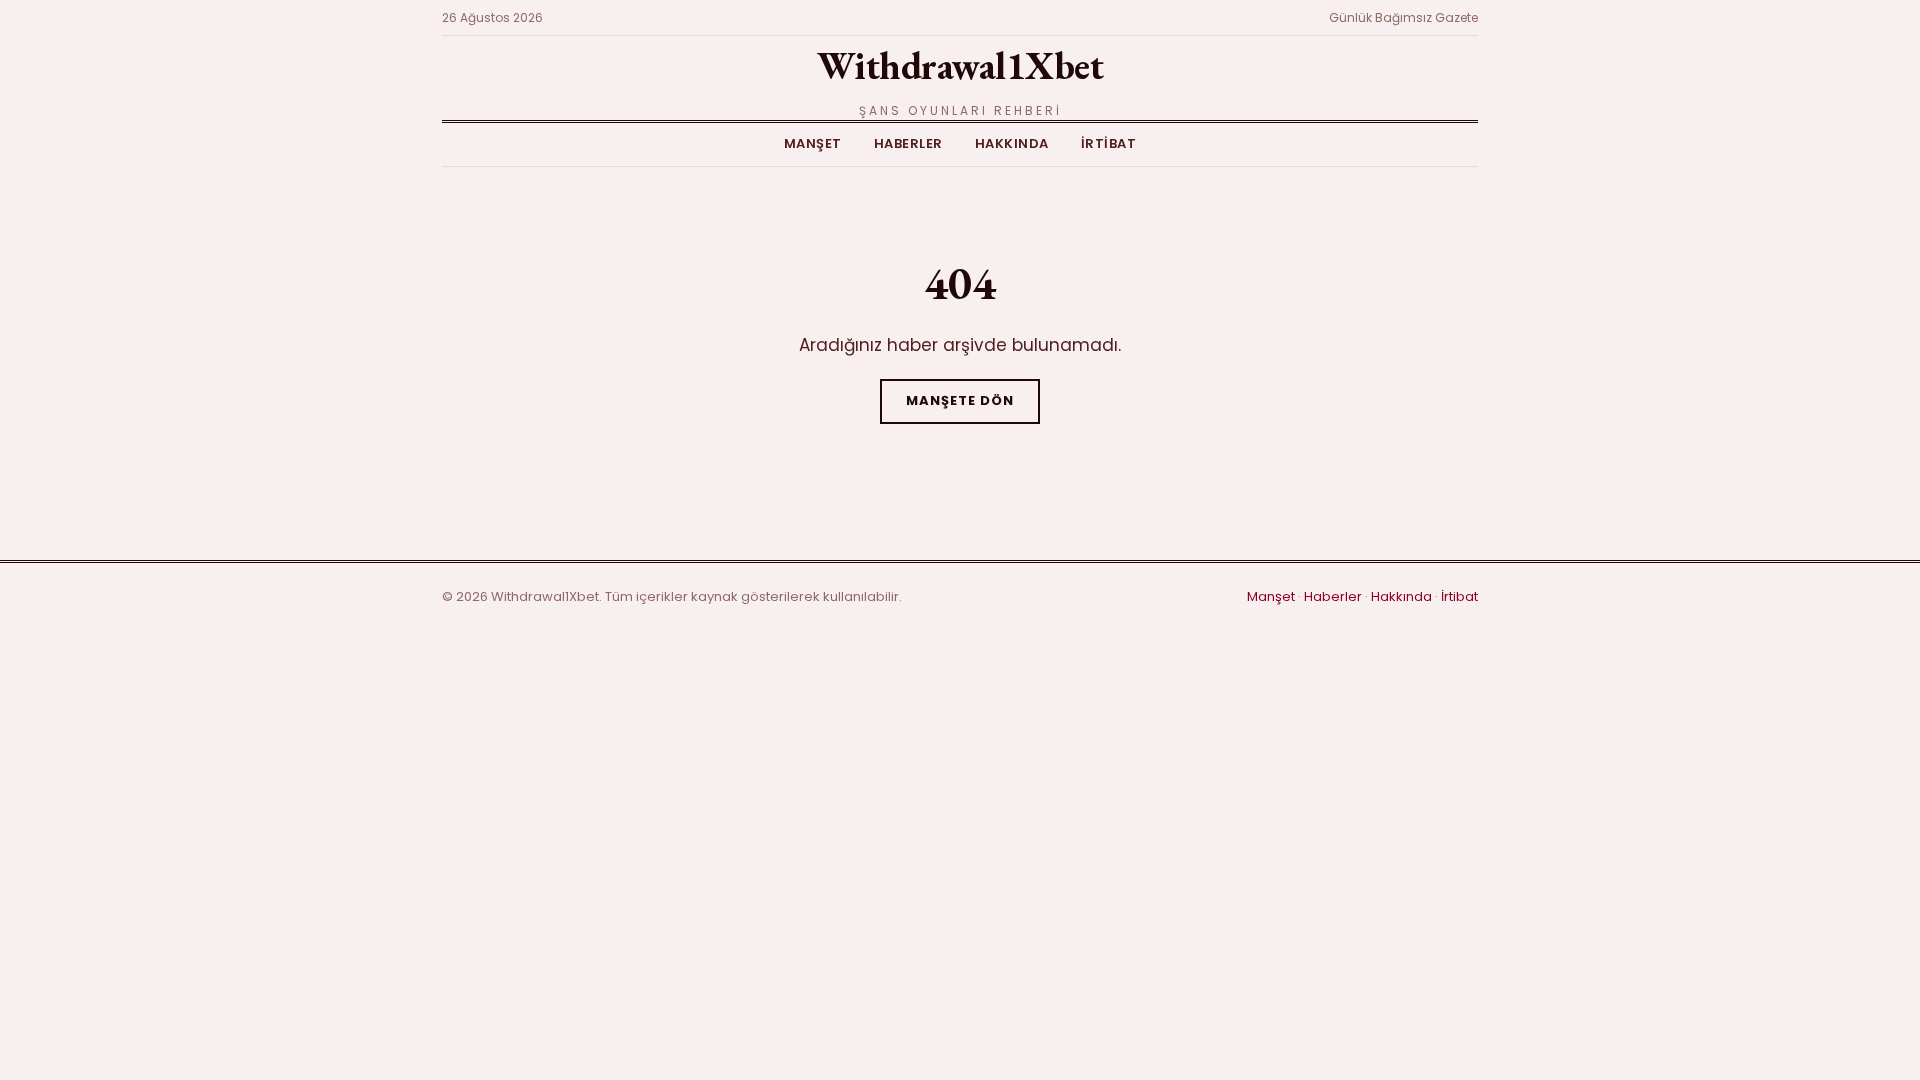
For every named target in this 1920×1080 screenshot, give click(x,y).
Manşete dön (960, 400)
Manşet (813, 143)
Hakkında (1012, 143)
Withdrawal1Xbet (960, 65)
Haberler (908, 143)
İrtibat (1109, 143)
